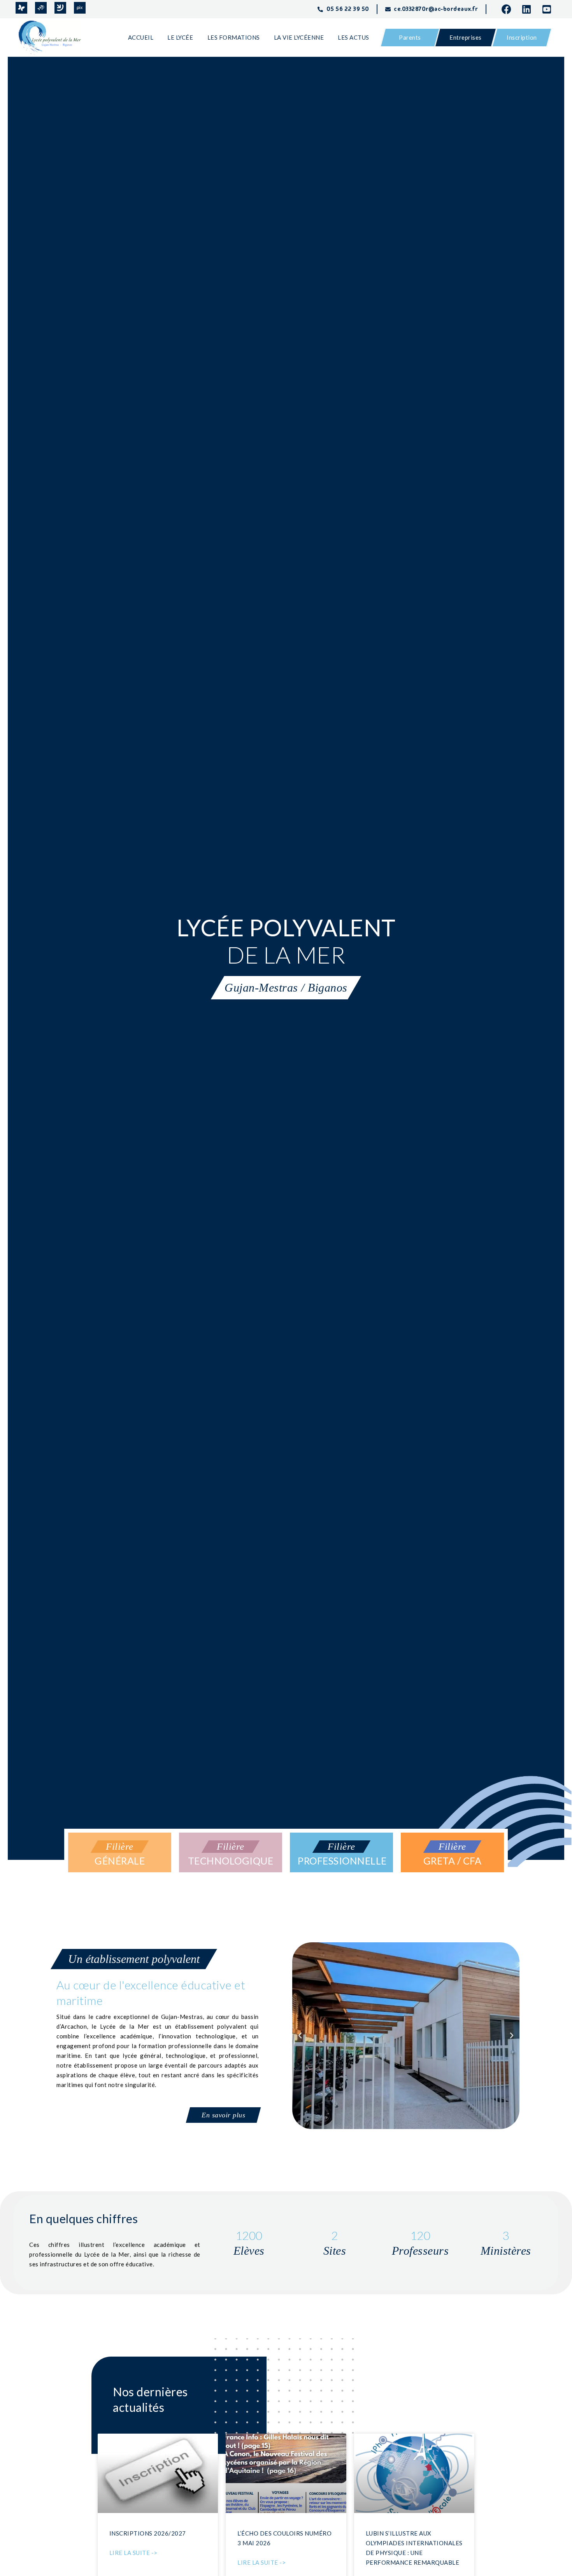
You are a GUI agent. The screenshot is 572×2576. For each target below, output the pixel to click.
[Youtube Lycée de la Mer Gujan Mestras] (549, 9)
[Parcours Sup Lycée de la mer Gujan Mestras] (41, 8)
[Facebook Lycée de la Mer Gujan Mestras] (509, 9)
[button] (300, 2036)
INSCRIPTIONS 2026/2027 (148, 2533)
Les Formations (234, 37)
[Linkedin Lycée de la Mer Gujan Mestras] (529, 9)
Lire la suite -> (133, 2553)
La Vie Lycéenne (299, 37)
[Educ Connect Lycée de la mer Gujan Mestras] (60, 8)
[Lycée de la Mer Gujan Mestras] (53, 38)
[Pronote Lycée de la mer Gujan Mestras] (21, 8)
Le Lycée (180, 37)
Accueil (141, 37)
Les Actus (354, 37)
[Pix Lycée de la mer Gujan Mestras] (80, 8)
